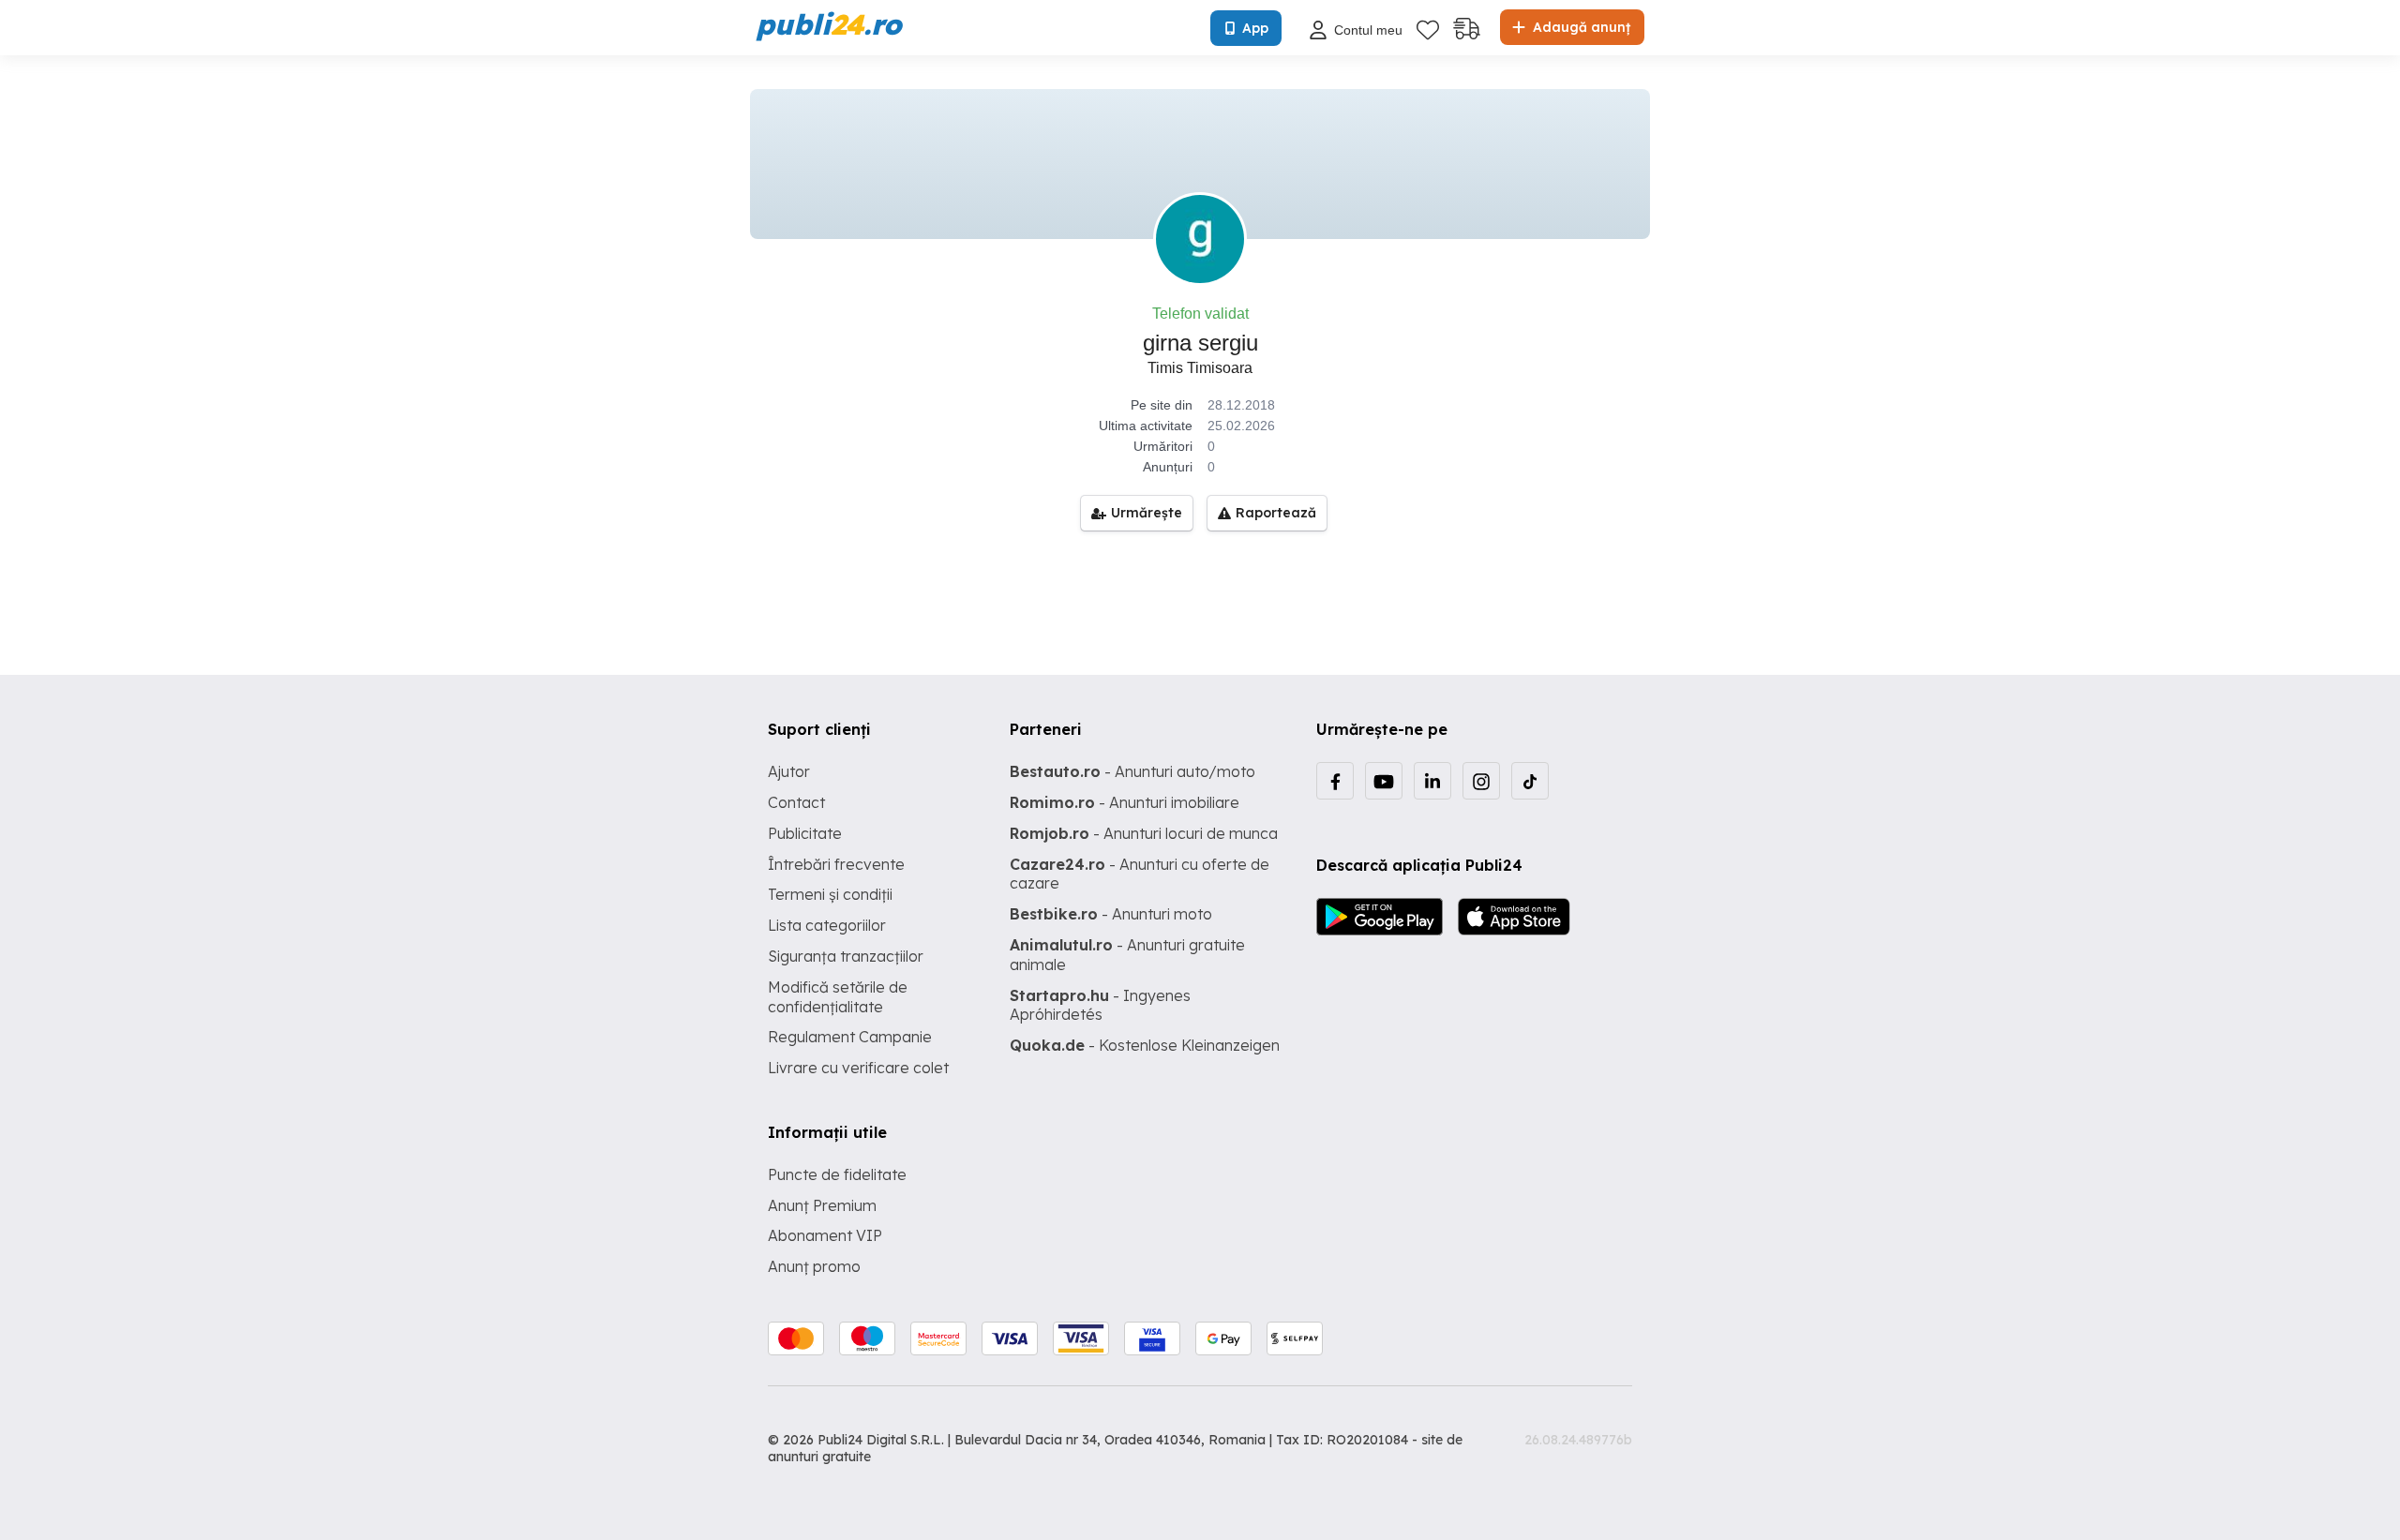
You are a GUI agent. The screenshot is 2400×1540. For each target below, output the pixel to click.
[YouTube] (1384, 781)
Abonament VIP (825, 1235)
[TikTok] (1530, 781)
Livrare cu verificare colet (858, 1068)
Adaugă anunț (1580, 27)
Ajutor (789, 771)
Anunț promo (814, 1266)
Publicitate (805, 833)
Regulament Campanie (850, 1037)
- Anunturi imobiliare (1125, 802)
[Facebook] (1335, 781)
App (1255, 28)
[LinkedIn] (1432, 781)
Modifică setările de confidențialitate (838, 997)
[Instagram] (1481, 781)
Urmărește (1147, 513)
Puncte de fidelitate (837, 1174)
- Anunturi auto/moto (1132, 771)
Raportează (1276, 513)
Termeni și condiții (830, 894)
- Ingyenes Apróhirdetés (1100, 1005)
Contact (796, 802)
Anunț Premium (822, 1205)
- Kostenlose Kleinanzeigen (1145, 1045)
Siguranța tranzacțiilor (846, 956)
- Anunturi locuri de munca (1144, 833)
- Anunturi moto (1111, 914)
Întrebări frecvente (836, 864)
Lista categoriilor (827, 925)
